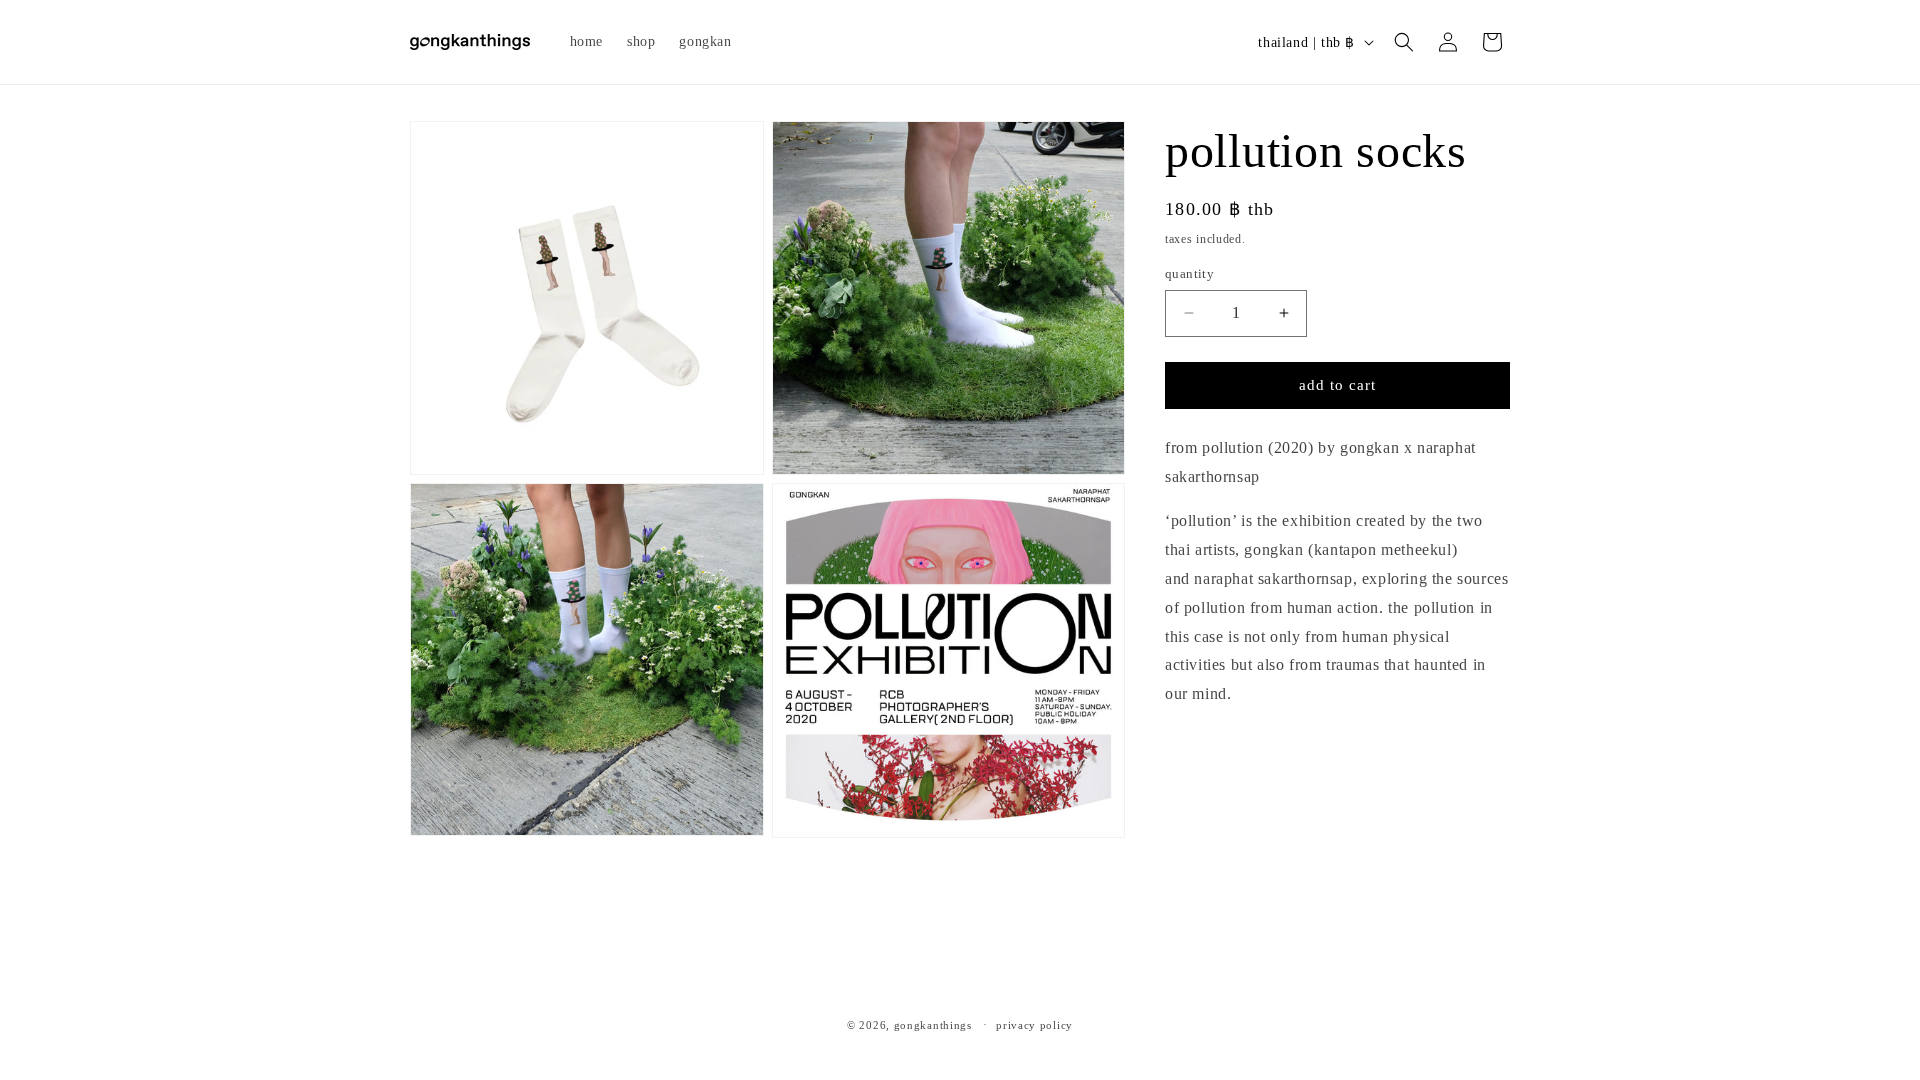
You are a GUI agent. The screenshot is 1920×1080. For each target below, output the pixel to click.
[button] (1404, 42)
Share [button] (1204, 755)
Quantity (1189, 273)
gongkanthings (933, 1025)
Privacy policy (1034, 1025)
